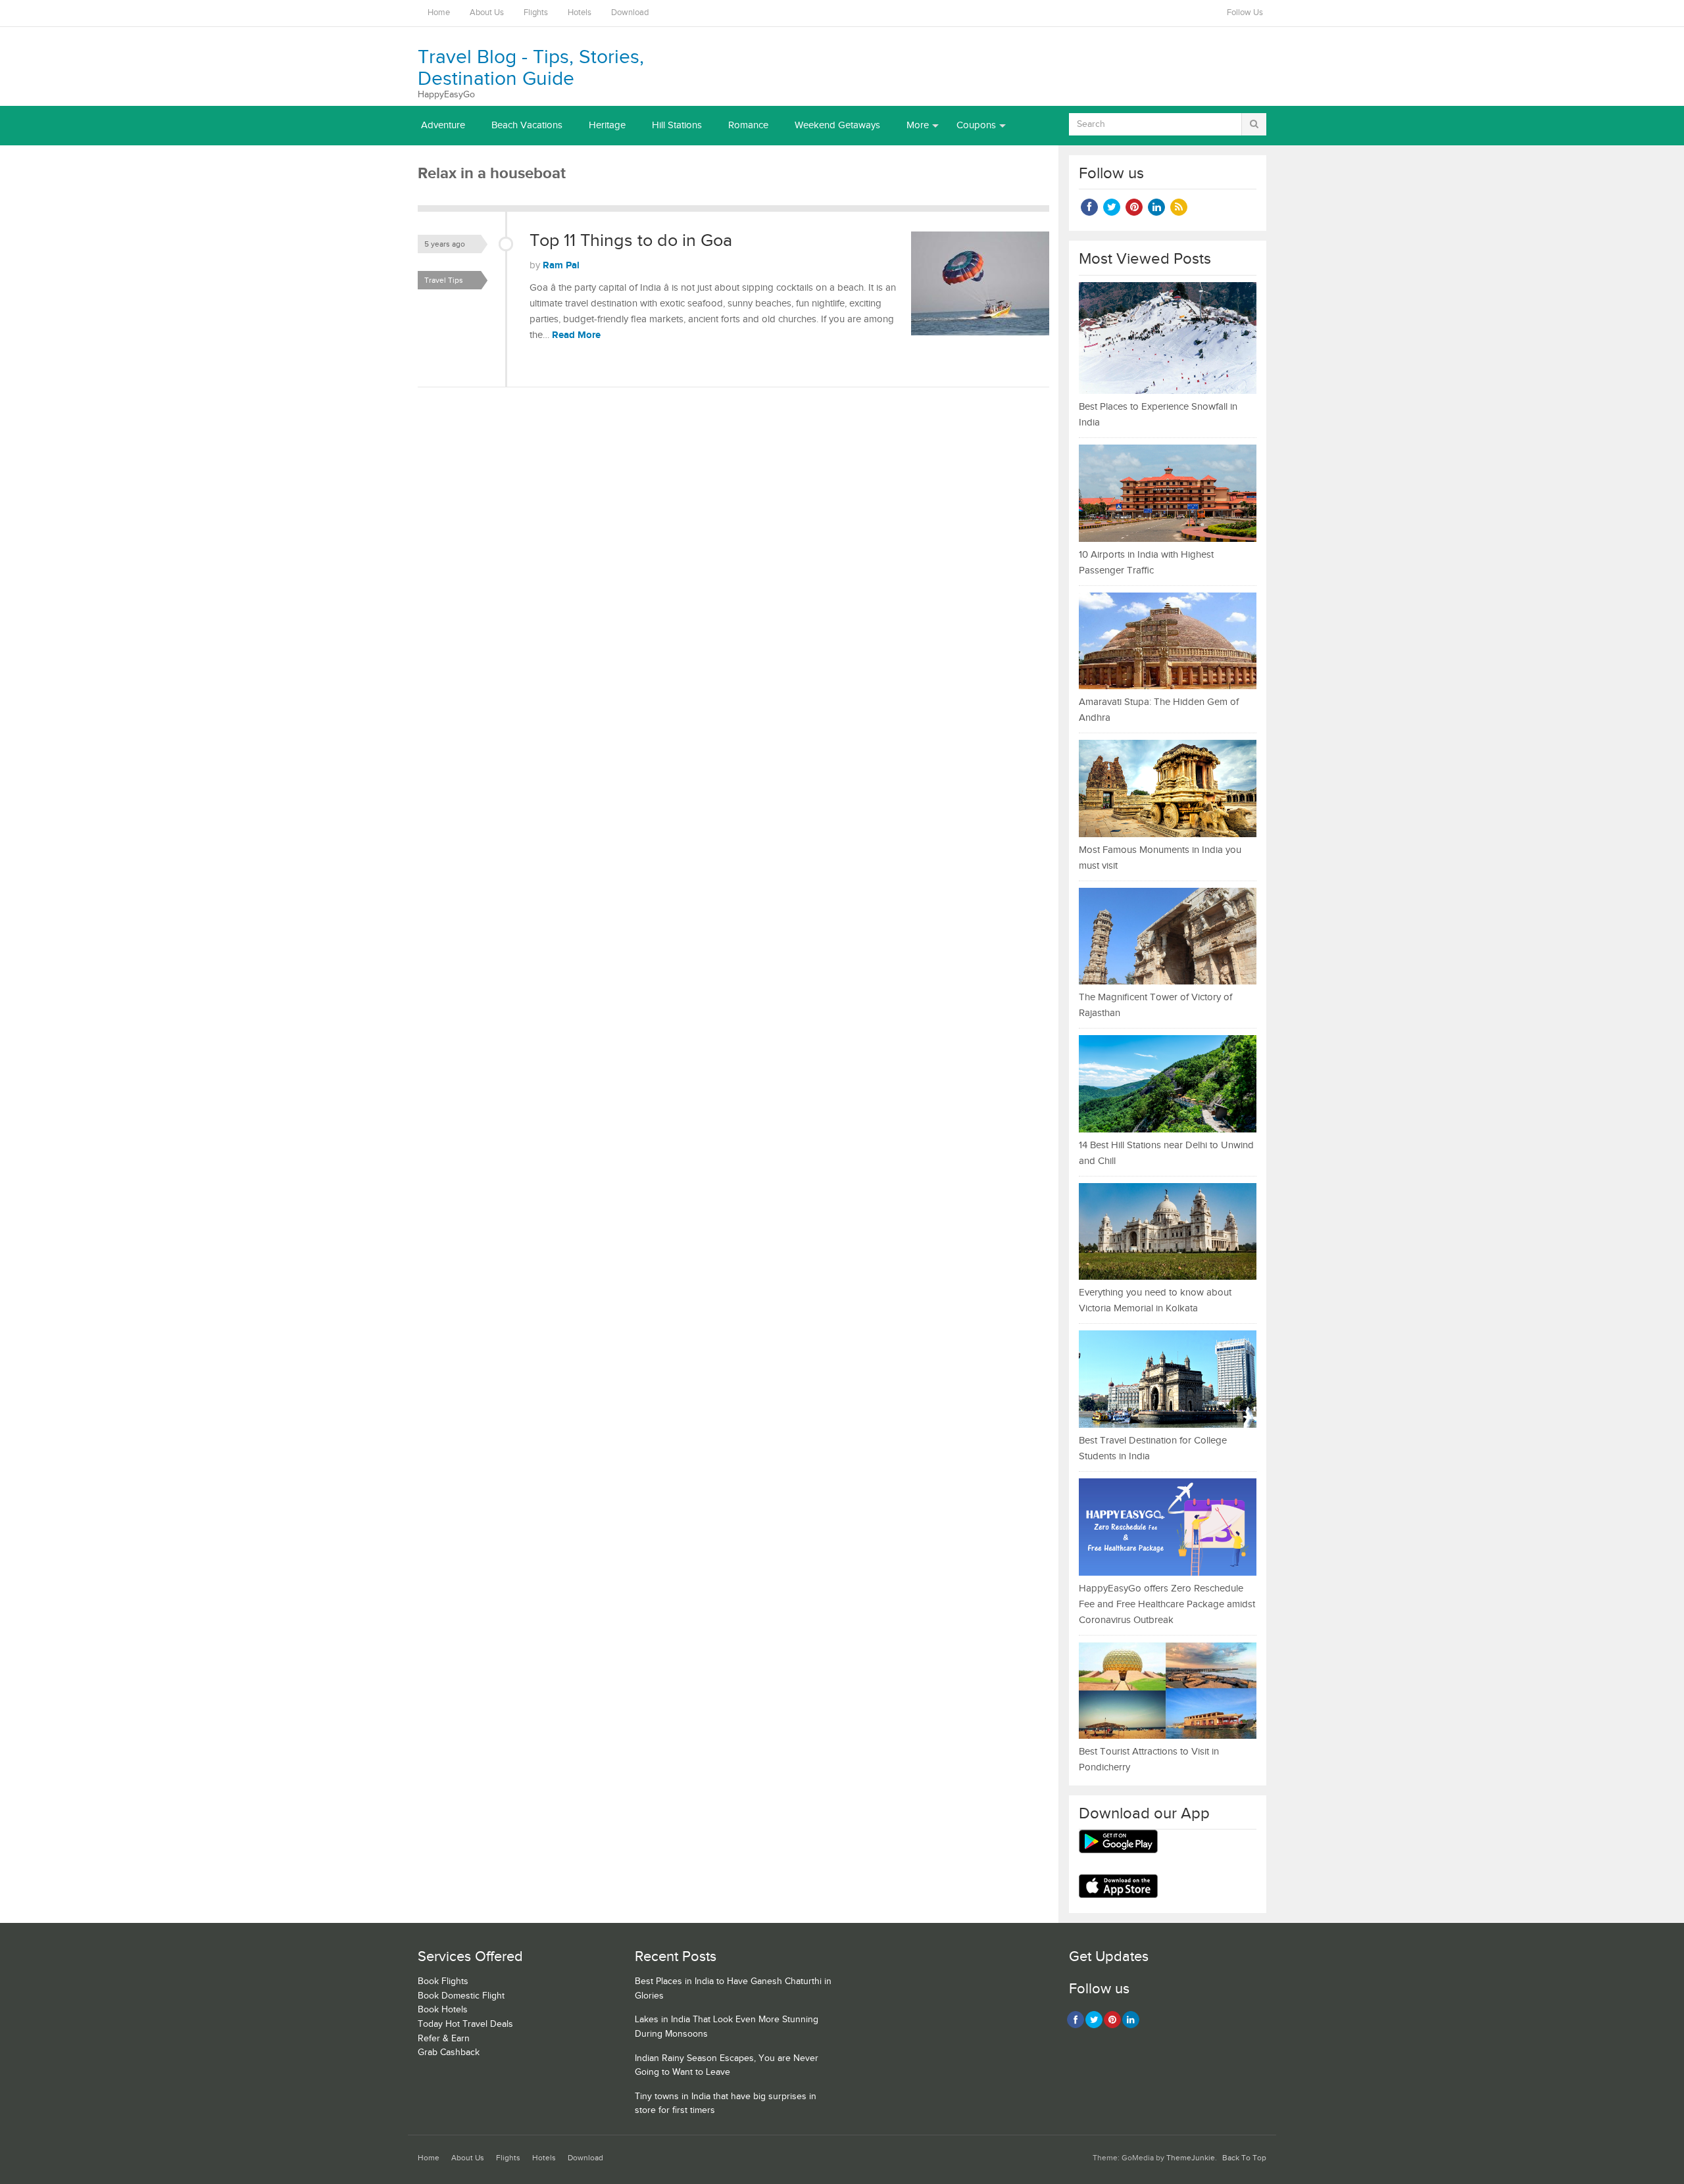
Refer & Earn (444, 2039)
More (918, 125)
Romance (748, 125)
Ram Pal (561, 265)
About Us (487, 13)
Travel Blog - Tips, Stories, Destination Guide (531, 68)
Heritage (607, 125)
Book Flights (443, 1981)
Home (439, 13)
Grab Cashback (449, 2052)
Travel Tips (444, 280)
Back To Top (1244, 2158)
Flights (536, 13)
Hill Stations (677, 125)
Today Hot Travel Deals (465, 2024)
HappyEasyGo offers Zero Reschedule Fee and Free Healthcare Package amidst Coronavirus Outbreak (1167, 1604)
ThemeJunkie (1191, 2158)
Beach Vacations (527, 125)
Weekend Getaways (837, 125)
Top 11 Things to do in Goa (631, 241)
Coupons (976, 125)
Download (630, 13)
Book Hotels (443, 2010)
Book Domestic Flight (461, 1996)
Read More (576, 335)
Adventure (443, 125)
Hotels (580, 13)
